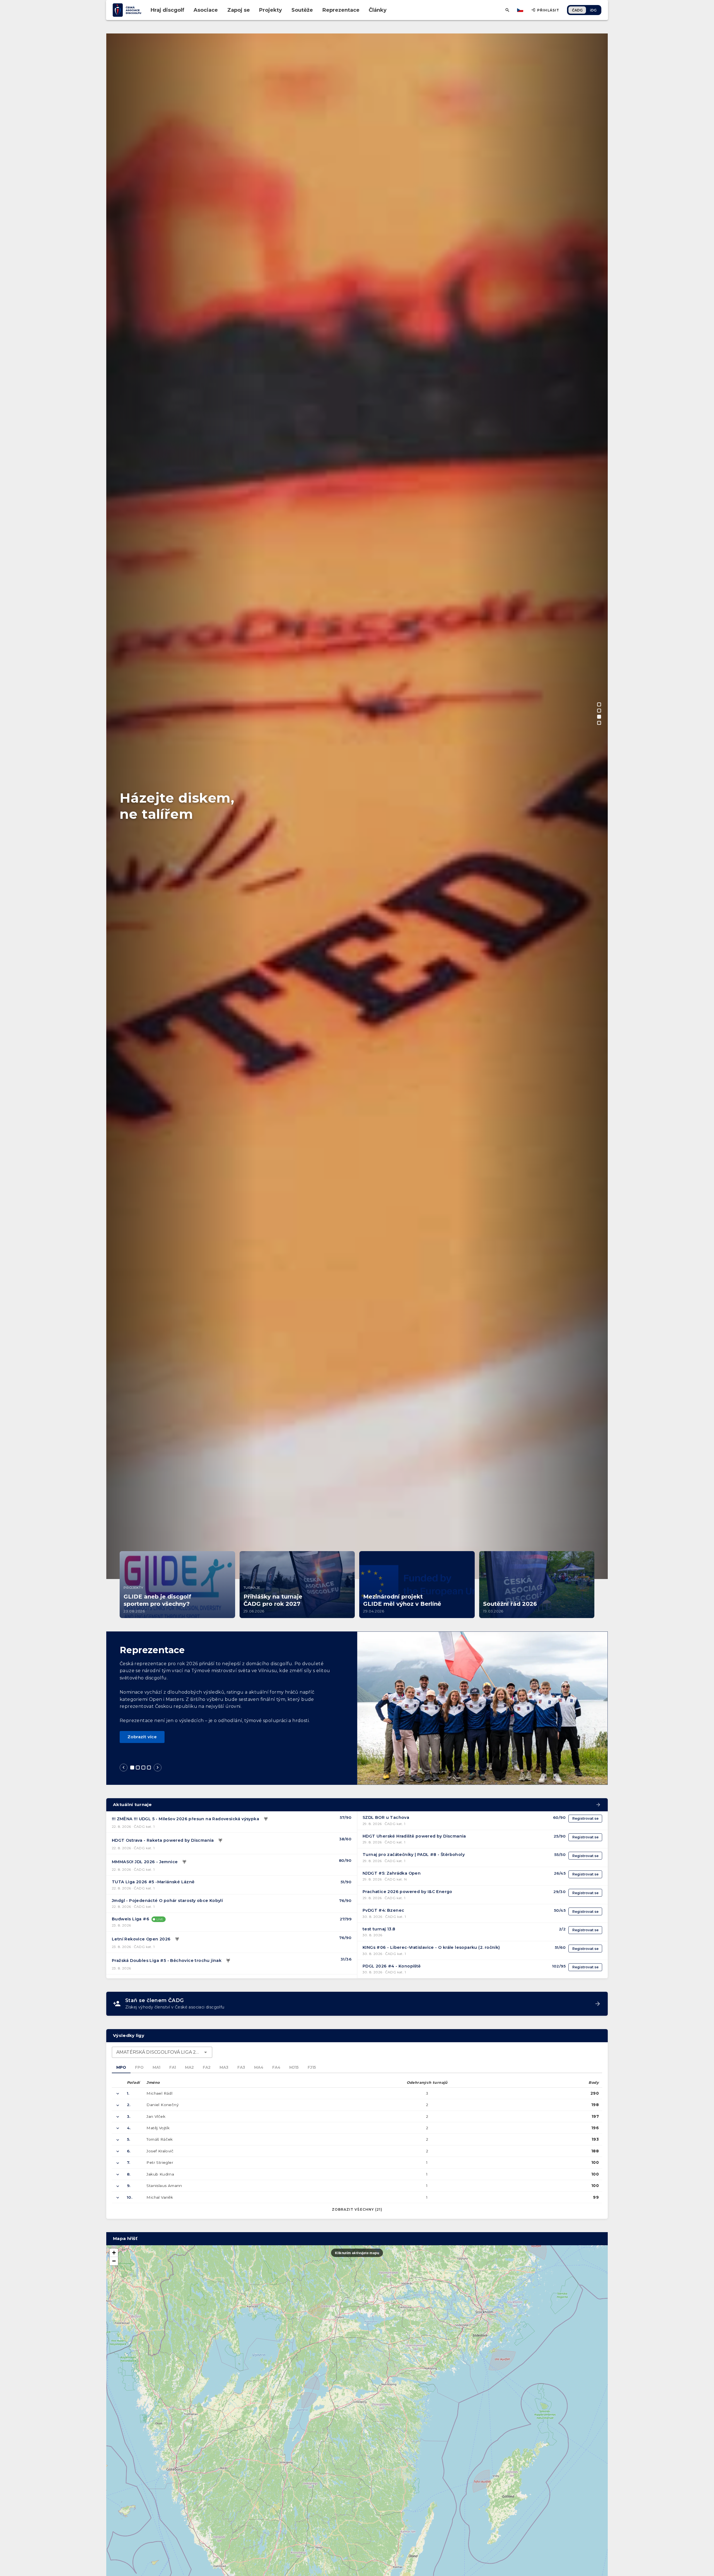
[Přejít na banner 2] (599, 711)
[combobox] (162, 2052)
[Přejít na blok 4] (149, 1768)
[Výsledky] (266, 1819)
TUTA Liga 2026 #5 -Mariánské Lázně (153, 1882)
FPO (139, 2067)
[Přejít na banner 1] (599, 704)
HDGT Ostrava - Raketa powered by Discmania (163, 1840)
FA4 (276, 2067)
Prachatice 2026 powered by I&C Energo (407, 1892)
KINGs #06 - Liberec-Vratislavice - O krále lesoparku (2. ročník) (431, 1947)
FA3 (241, 2067)
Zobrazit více (142, 1737)
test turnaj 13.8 (379, 1929)
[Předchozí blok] (124, 1768)
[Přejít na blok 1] (132, 1768)
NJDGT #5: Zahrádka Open (392, 1873)
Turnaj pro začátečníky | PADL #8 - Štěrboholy (414, 1855)
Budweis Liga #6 (131, 1919)
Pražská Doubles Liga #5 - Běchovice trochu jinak (167, 1961)
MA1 (156, 2067)
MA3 (224, 2067)
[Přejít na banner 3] (599, 717)
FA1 (173, 2067)
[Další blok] (158, 1768)
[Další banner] (598, 1085)
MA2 (189, 2067)
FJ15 (312, 2067)
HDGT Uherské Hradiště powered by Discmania (414, 1836)
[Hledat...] (507, 10)
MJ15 (294, 2067)
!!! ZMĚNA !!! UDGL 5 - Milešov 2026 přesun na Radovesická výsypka (185, 1819)
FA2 (207, 2067)
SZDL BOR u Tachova (386, 1817)
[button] (114, 2253)
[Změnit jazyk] (521, 10)
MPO (121, 2067)
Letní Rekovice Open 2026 (141, 1939)
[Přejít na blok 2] (138, 1768)
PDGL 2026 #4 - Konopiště (392, 1966)
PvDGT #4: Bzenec (383, 1910)
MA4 (259, 2067)
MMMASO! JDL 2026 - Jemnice (145, 1862)
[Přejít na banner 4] (599, 723)
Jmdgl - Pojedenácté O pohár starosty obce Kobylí (167, 1901)
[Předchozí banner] (116, 1085)
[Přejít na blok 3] (143, 1768)
